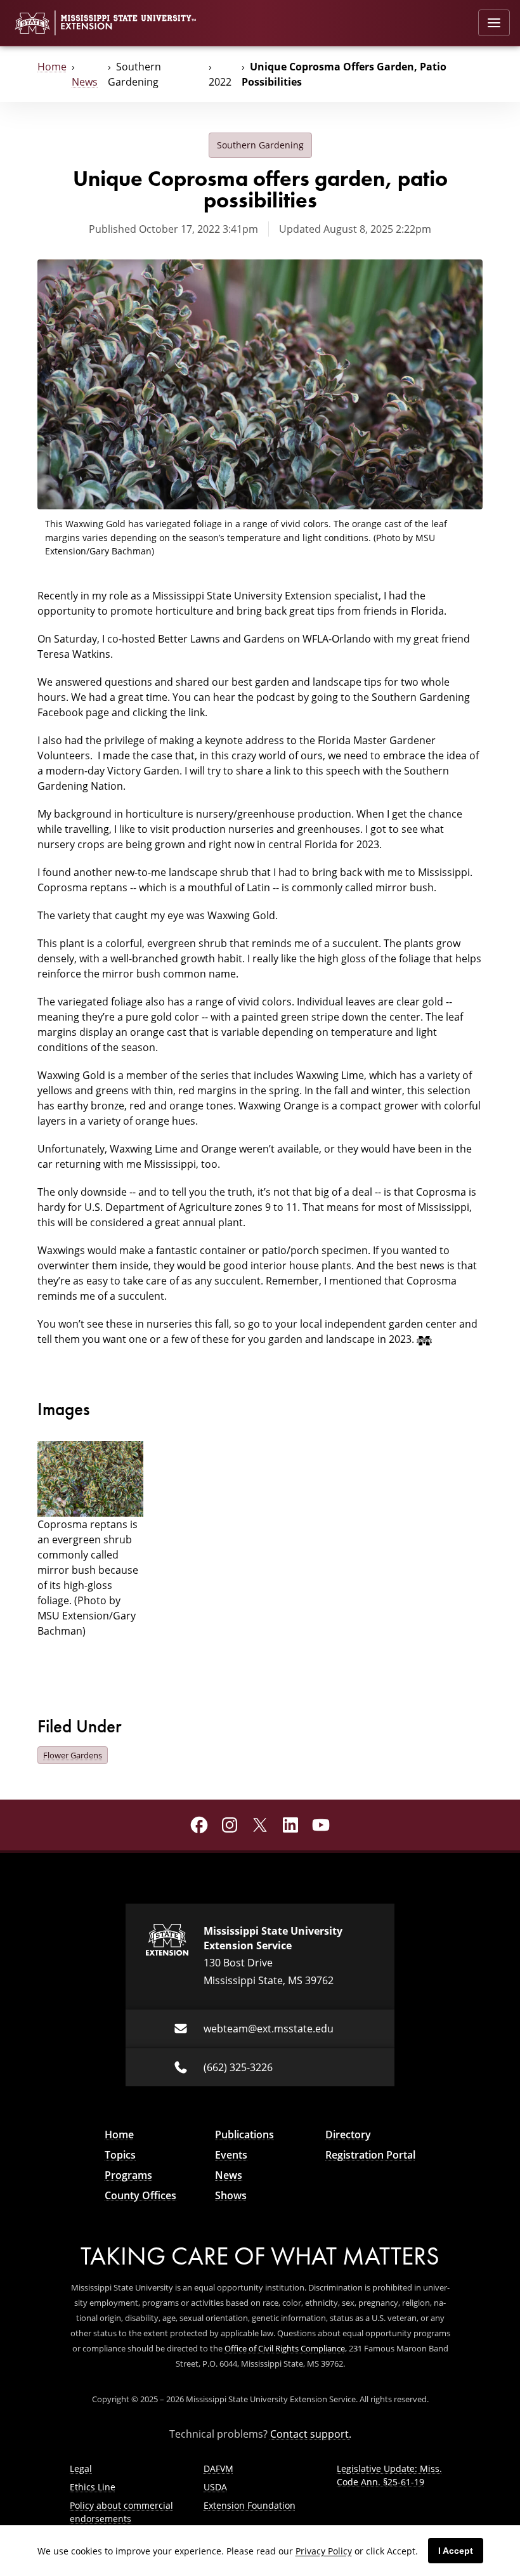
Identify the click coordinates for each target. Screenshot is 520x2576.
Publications (244, 2135)
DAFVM (218, 2468)
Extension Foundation (250, 2505)
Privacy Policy (324, 2551)
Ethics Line (93, 2487)
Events (231, 2155)
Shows (231, 2195)
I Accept (456, 2551)
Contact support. (311, 2434)
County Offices (140, 2195)
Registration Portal (370, 2155)
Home (52, 67)
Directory (348, 2135)
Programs (128, 2175)
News (85, 82)
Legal (81, 2468)
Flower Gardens (73, 1755)
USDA (215, 2487)
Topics (120, 2155)
